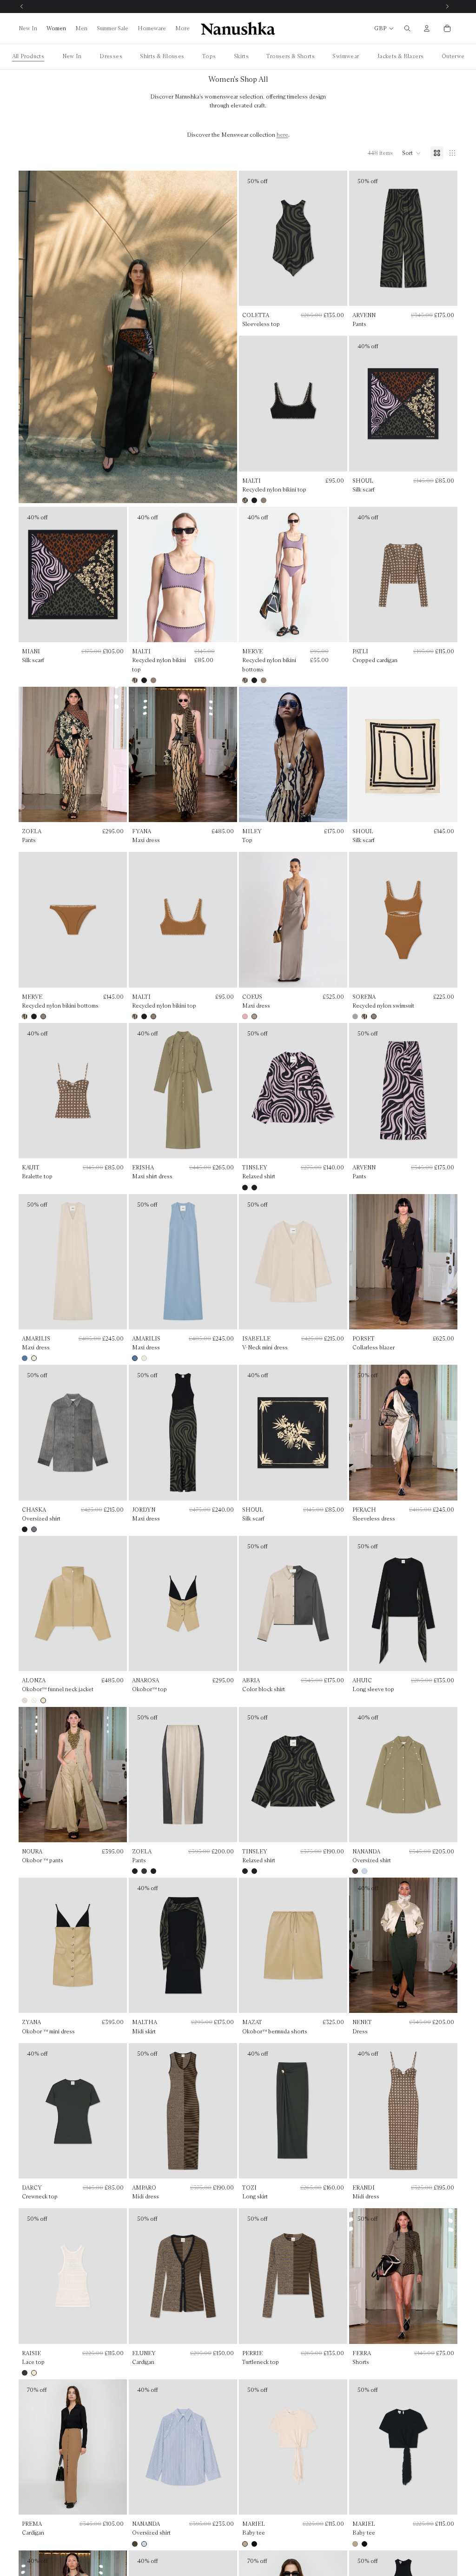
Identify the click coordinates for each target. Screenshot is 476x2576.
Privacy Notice (258, 1405)
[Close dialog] (331, 1212)
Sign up (238, 1359)
